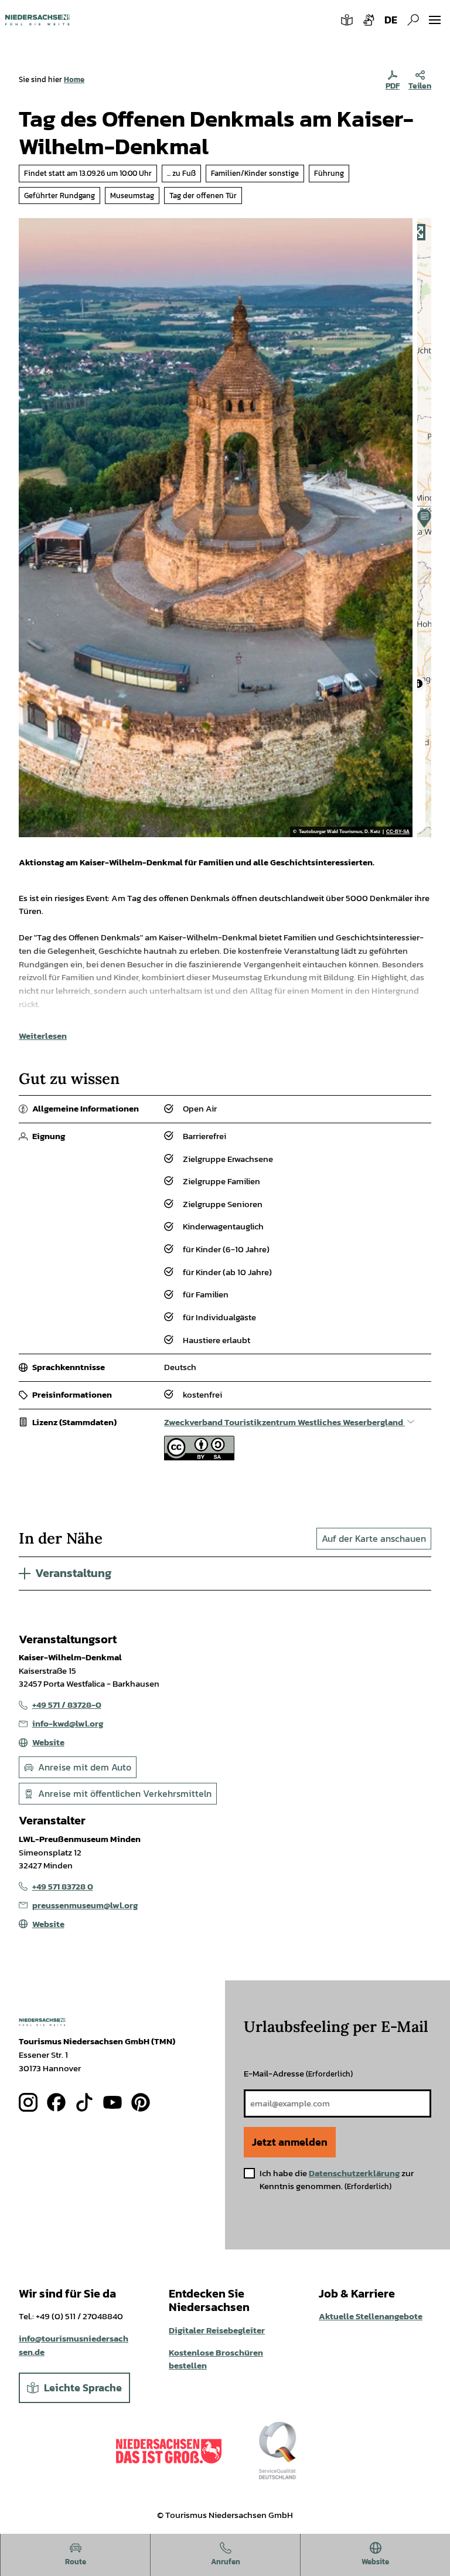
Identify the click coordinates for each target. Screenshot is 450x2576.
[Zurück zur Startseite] (37, 20)
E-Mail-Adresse (298, 2073)
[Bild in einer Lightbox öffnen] (42, 2022)
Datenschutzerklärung (354, 2173)
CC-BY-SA (398, 832)
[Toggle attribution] (418, 684)
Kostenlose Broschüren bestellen (216, 2359)
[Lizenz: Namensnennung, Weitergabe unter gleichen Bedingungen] (199, 1457)
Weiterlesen (43, 1036)
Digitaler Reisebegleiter (217, 2330)
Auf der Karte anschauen (374, 1538)
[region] (424, 528)
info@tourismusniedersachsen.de (74, 2345)
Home (74, 79)
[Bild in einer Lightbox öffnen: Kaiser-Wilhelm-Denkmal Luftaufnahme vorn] (216, 528)
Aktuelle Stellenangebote (371, 2316)
